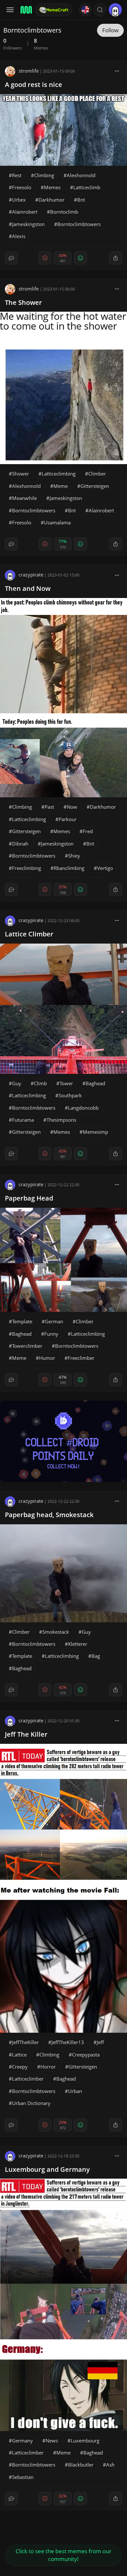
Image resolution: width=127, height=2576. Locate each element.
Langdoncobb (83, 1108)
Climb (40, 1083)
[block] (117, 71)
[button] (100, 10)
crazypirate (31, 575)
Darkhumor (51, 200)
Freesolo (22, 187)
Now (72, 807)
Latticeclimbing (59, 474)
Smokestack (56, 1632)
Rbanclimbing (69, 868)
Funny (51, 1334)
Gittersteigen (95, 486)
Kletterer (78, 1644)
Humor (47, 1358)
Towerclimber (27, 1346)
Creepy (20, 2067)
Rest (17, 175)
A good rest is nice (34, 85)
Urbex (19, 200)
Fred (88, 831)
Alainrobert (25, 212)
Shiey (74, 856)
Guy (17, 1083)
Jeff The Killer (26, 1734)
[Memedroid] (26, 10)
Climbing (44, 175)
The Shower (23, 302)
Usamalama (57, 522)
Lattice (19, 2055)
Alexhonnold (81, 175)
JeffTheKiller (25, 2042)
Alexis (19, 236)
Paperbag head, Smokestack (49, 1515)
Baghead (95, 1083)
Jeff (100, 2042)
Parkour (68, 819)
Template (22, 1321)
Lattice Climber (29, 934)
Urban (75, 2091)
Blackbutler (81, 2465)
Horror (48, 2067)
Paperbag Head (29, 1198)
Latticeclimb (87, 187)
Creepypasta (86, 2055)
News (52, 2441)
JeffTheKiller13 (68, 2042)
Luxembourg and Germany (47, 2169)
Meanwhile (24, 498)
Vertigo (105, 868)
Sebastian (23, 2477)
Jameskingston (28, 224)
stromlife (29, 71)
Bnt (81, 200)
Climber (97, 474)
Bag (96, 1656)
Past (49, 807)
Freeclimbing (27, 868)
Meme (61, 486)
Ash (110, 2465)
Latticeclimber (28, 2079)
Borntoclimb (64, 212)
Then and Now (28, 588)
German (54, 1321)
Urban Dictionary (31, 2103)
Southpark (70, 1095)
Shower (21, 474)
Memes (52, 187)
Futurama (23, 1120)
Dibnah (20, 844)
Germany (22, 2441)
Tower (66, 1083)
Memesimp (95, 1132)
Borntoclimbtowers (79, 224)
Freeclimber (81, 1358)
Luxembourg (85, 2441)
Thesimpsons (61, 1120)
